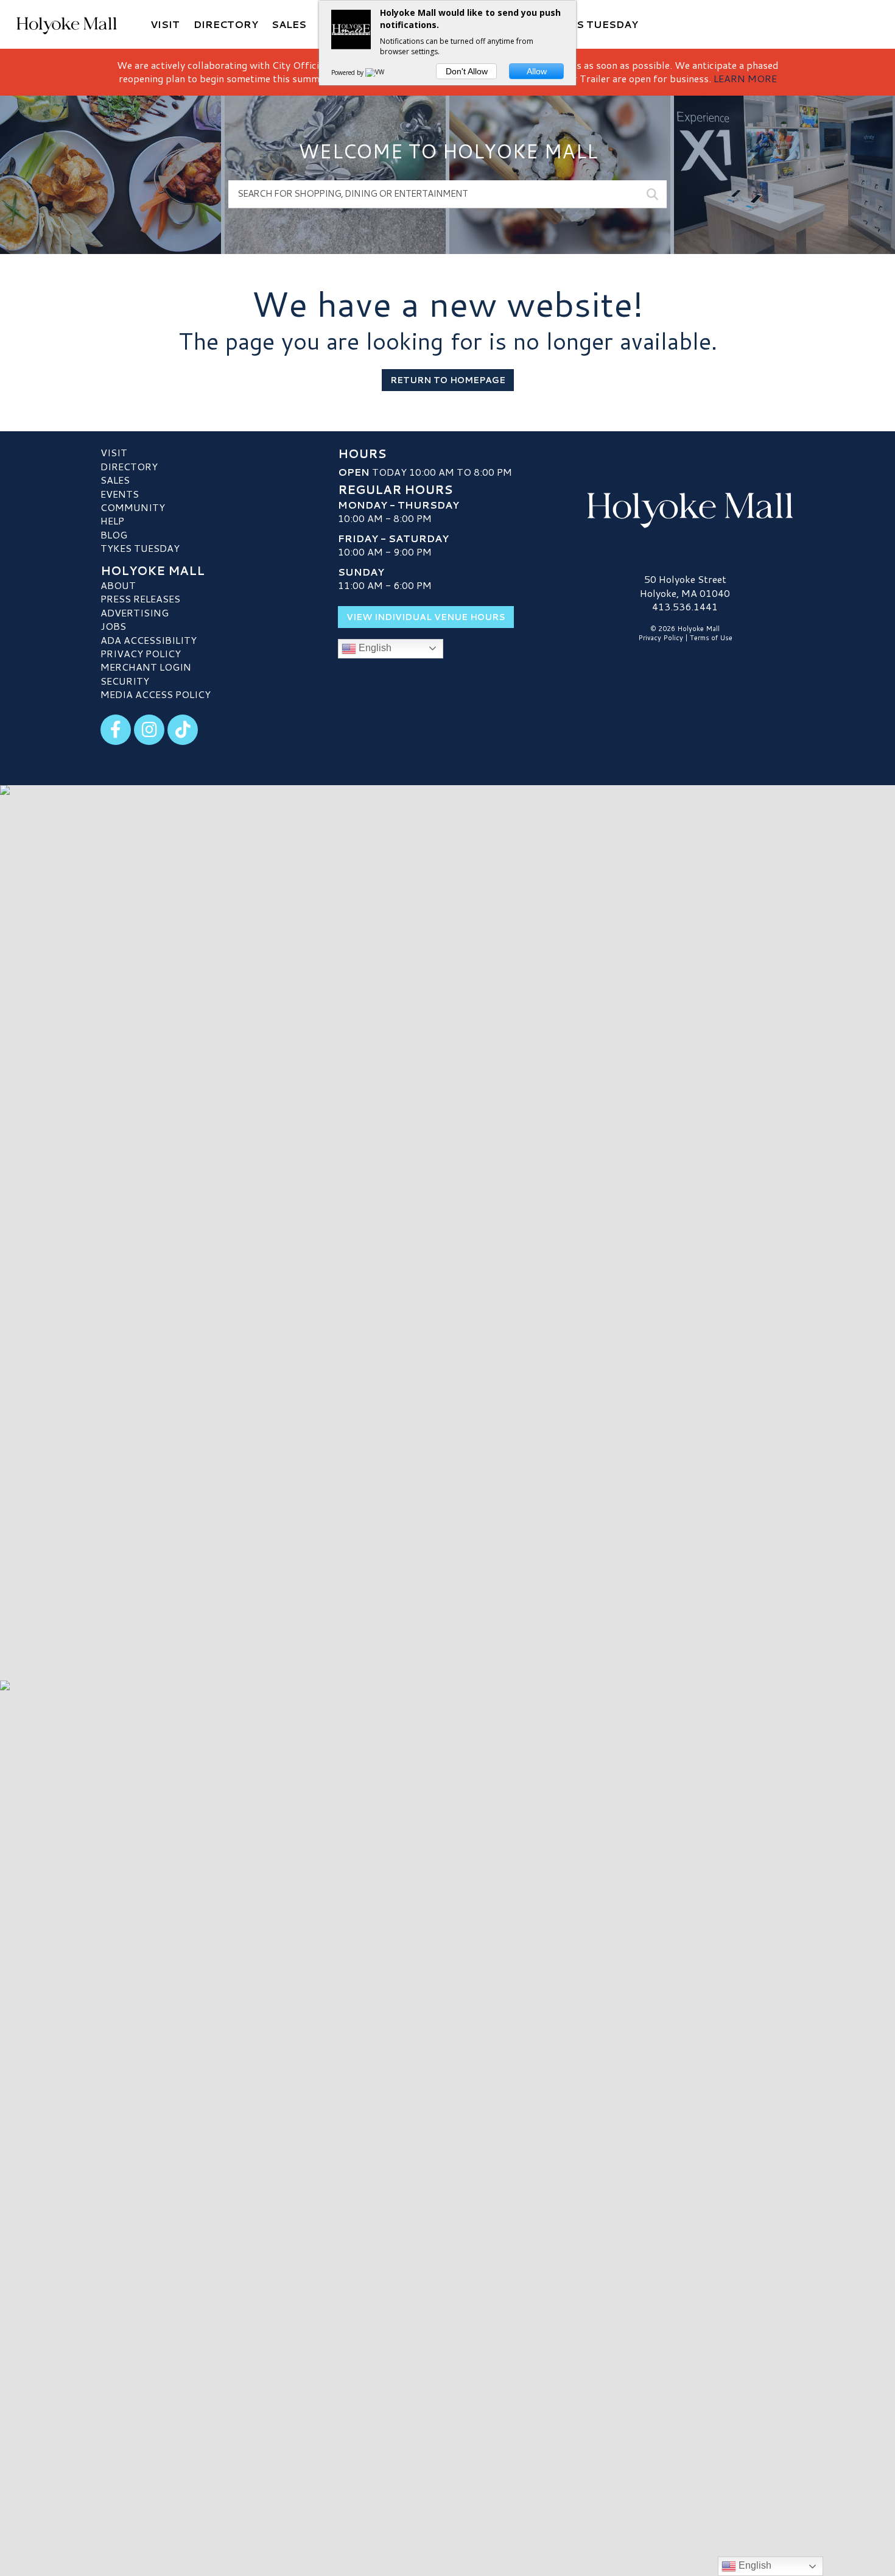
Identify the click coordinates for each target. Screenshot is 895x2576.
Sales (115, 480)
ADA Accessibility (149, 640)
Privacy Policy (141, 653)
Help (112, 520)
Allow (537, 71)
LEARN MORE (745, 78)
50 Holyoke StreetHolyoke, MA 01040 (685, 586)
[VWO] (377, 72)
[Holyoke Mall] (685, 507)
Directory (129, 466)
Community (133, 507)
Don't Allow (467, 71)
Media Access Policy (156, 694)
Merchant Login (146, 667)
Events (120, 494)
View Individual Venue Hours (426, 617)
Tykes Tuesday (140, 548)
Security (125, 681)
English (374, 648)
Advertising (135, 612)
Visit (114, 452)
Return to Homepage (448, 380)
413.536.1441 (685, 607)
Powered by (348, 72)
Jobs (113, 626)
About (118, 585)
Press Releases (140, 598)
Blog (114, 535)
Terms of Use (711, 638)
